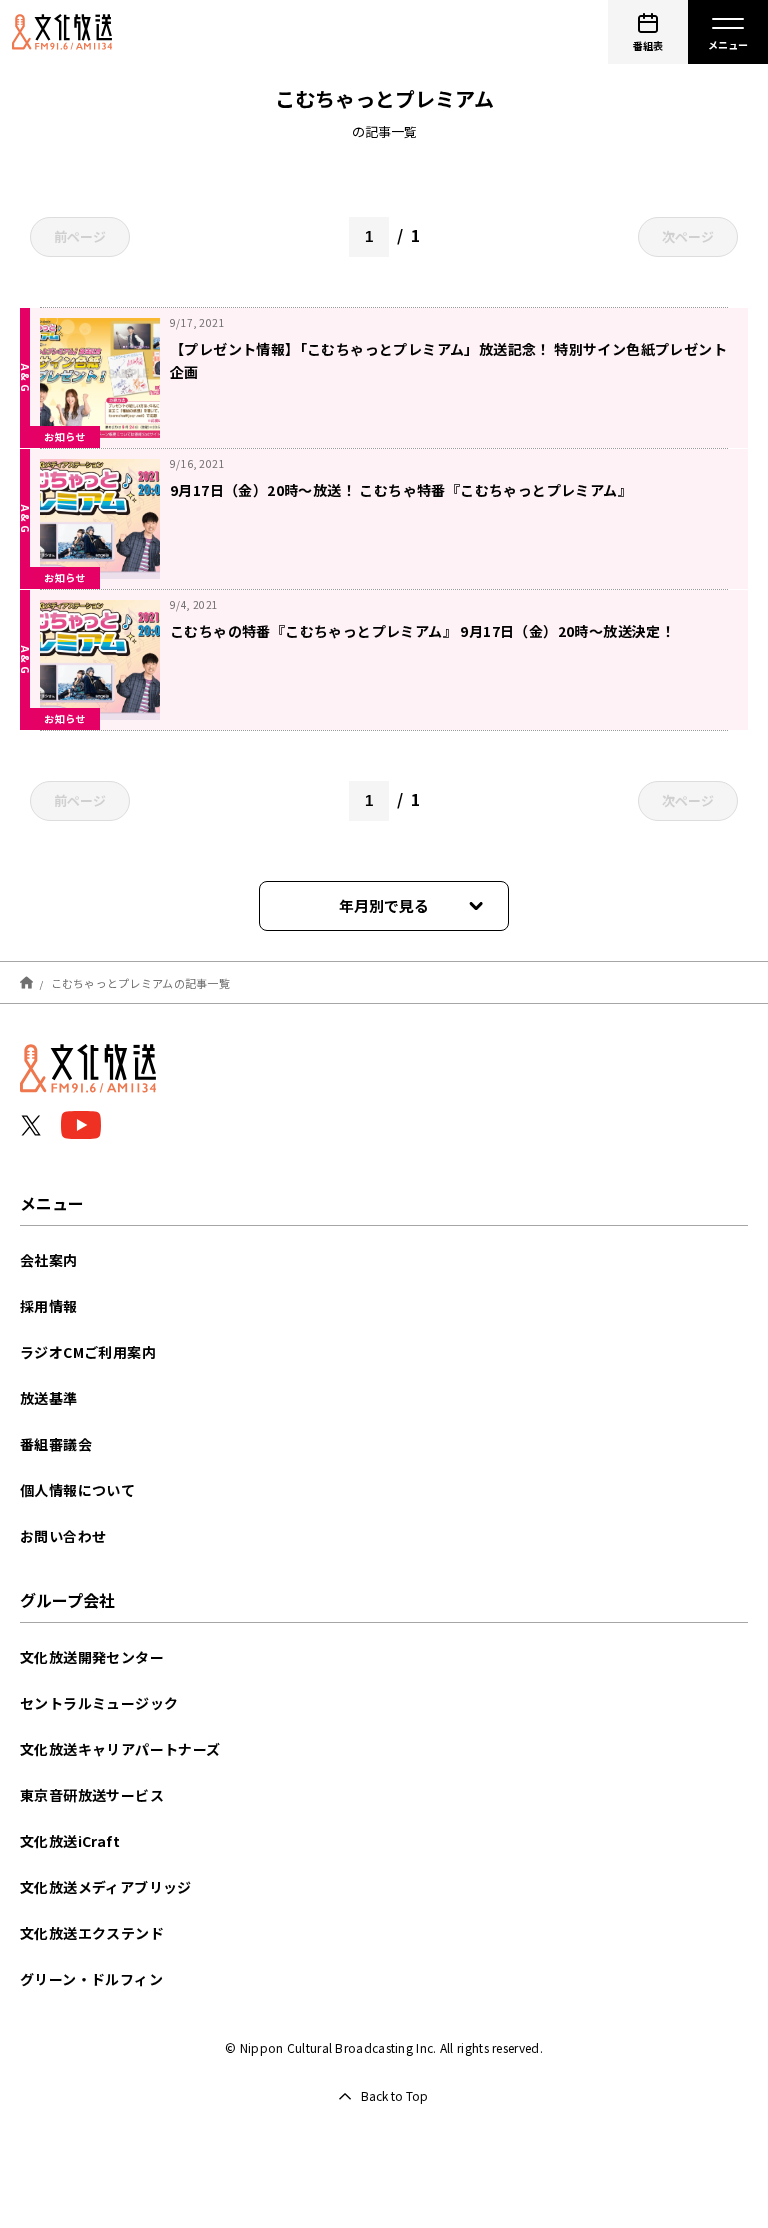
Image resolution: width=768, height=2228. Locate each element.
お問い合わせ (63, 1536)
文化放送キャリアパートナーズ (120, 1749)
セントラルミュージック (99, 1703)
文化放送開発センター (92, 1657)
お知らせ (65, 436)
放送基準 (49, 1398)
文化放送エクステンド (92, 1933)
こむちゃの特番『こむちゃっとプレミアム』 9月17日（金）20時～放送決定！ (422, 631)
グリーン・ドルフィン (91, 1979)
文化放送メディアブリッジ (106, 1887)
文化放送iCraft (70, 1841)
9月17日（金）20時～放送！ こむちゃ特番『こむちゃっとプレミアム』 (401, 490)
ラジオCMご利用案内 (88, 1352)
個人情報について (77, 1490)
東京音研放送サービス (92, 1795)
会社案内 (49, 1260)
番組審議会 (56, 1444)
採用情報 (49, 1306)
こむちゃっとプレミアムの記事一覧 (140, 982)
